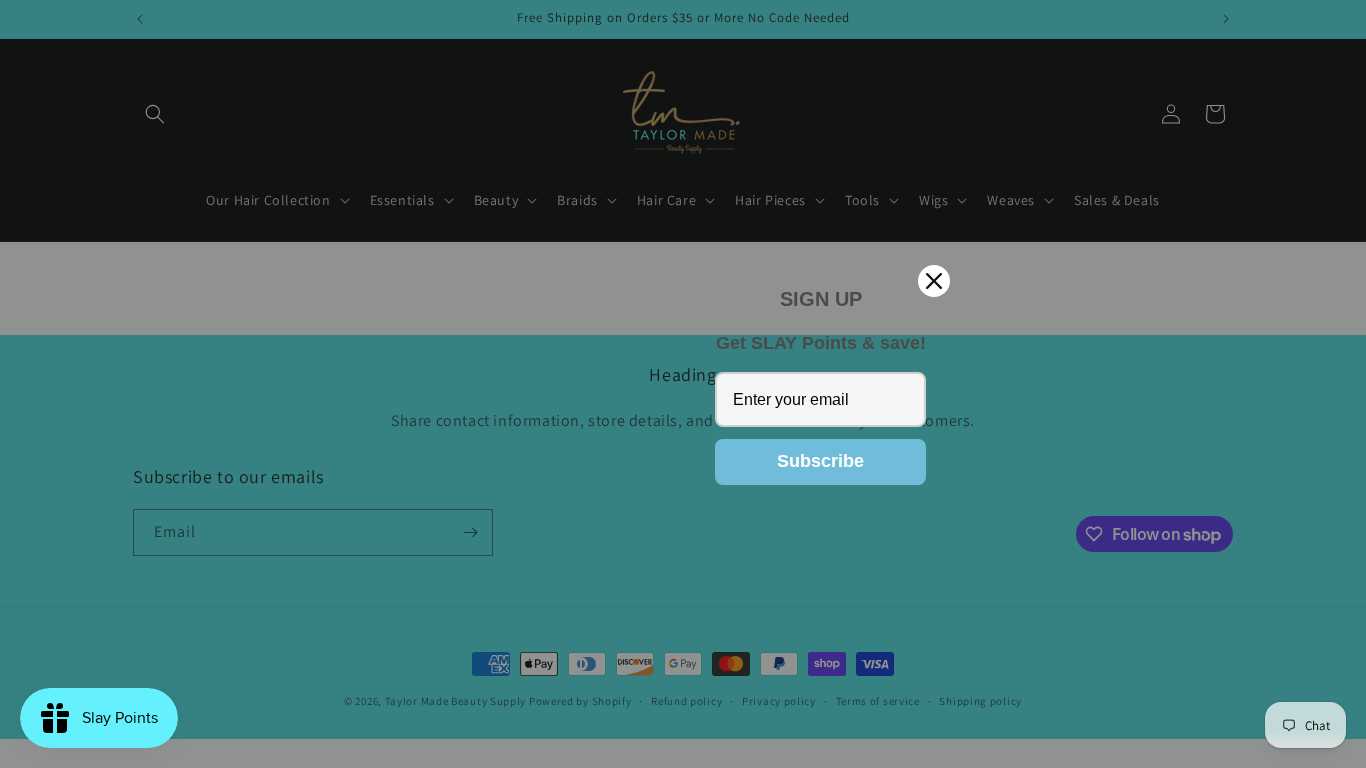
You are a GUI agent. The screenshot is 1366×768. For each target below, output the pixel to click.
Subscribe (820, 461)
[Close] (934, 281)
